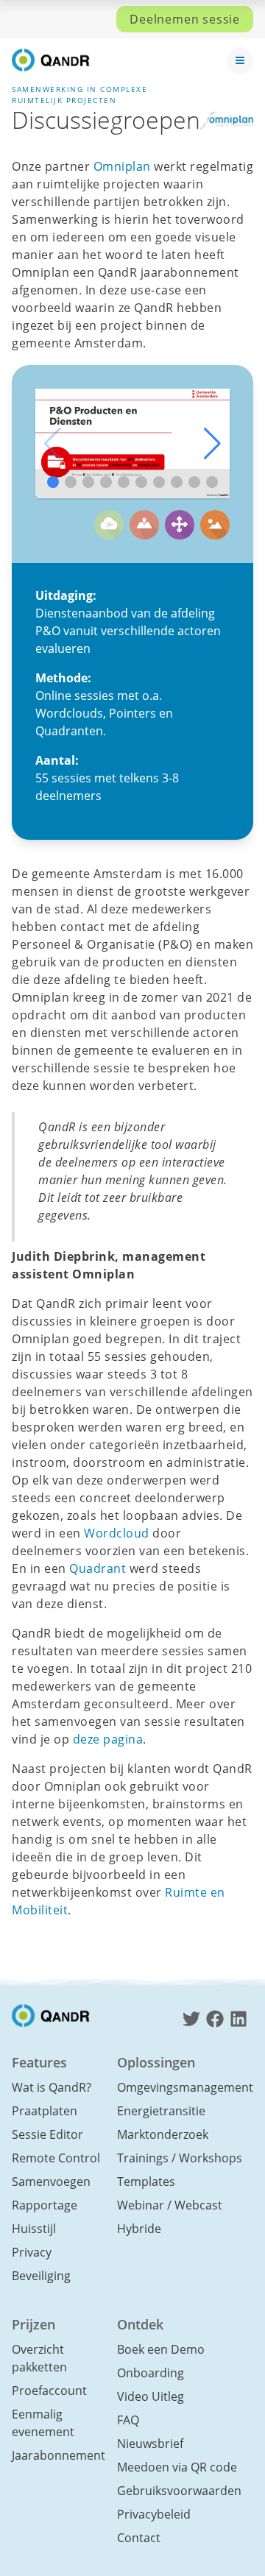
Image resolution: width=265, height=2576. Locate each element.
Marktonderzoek (163, 2134)
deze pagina (108, 1739)
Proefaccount (49, 2391)
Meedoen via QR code (177, 2467)
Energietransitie (161, 2111)
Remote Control (56, 2158)
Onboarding (151, 2373)
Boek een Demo (161, 2349)
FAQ (128, 2420)
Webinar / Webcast (170, 2205)
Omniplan (122, 166)
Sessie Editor (47, 2134)
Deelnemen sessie (185, 19)
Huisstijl (34, 2229)
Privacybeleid (154, 2514)
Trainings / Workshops (180, 2158)
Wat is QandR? (52, 2087)
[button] (212, 444)
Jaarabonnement (59, 2455)
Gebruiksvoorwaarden (179, 2491)
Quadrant (98, 1568)
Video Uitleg (151, 2396)
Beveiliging (41, 2276)
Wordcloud (117, 1533)
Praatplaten (45, 2111)
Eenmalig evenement (43, 2423)
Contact (139, 2538)
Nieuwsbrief (150, 2444)
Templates (146, 2182)
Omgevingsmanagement (185, 2087)
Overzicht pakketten (39, 2358)
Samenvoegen (51, 2182)
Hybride (139, 2229)
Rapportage (45, 2205)
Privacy (32, 2252)
